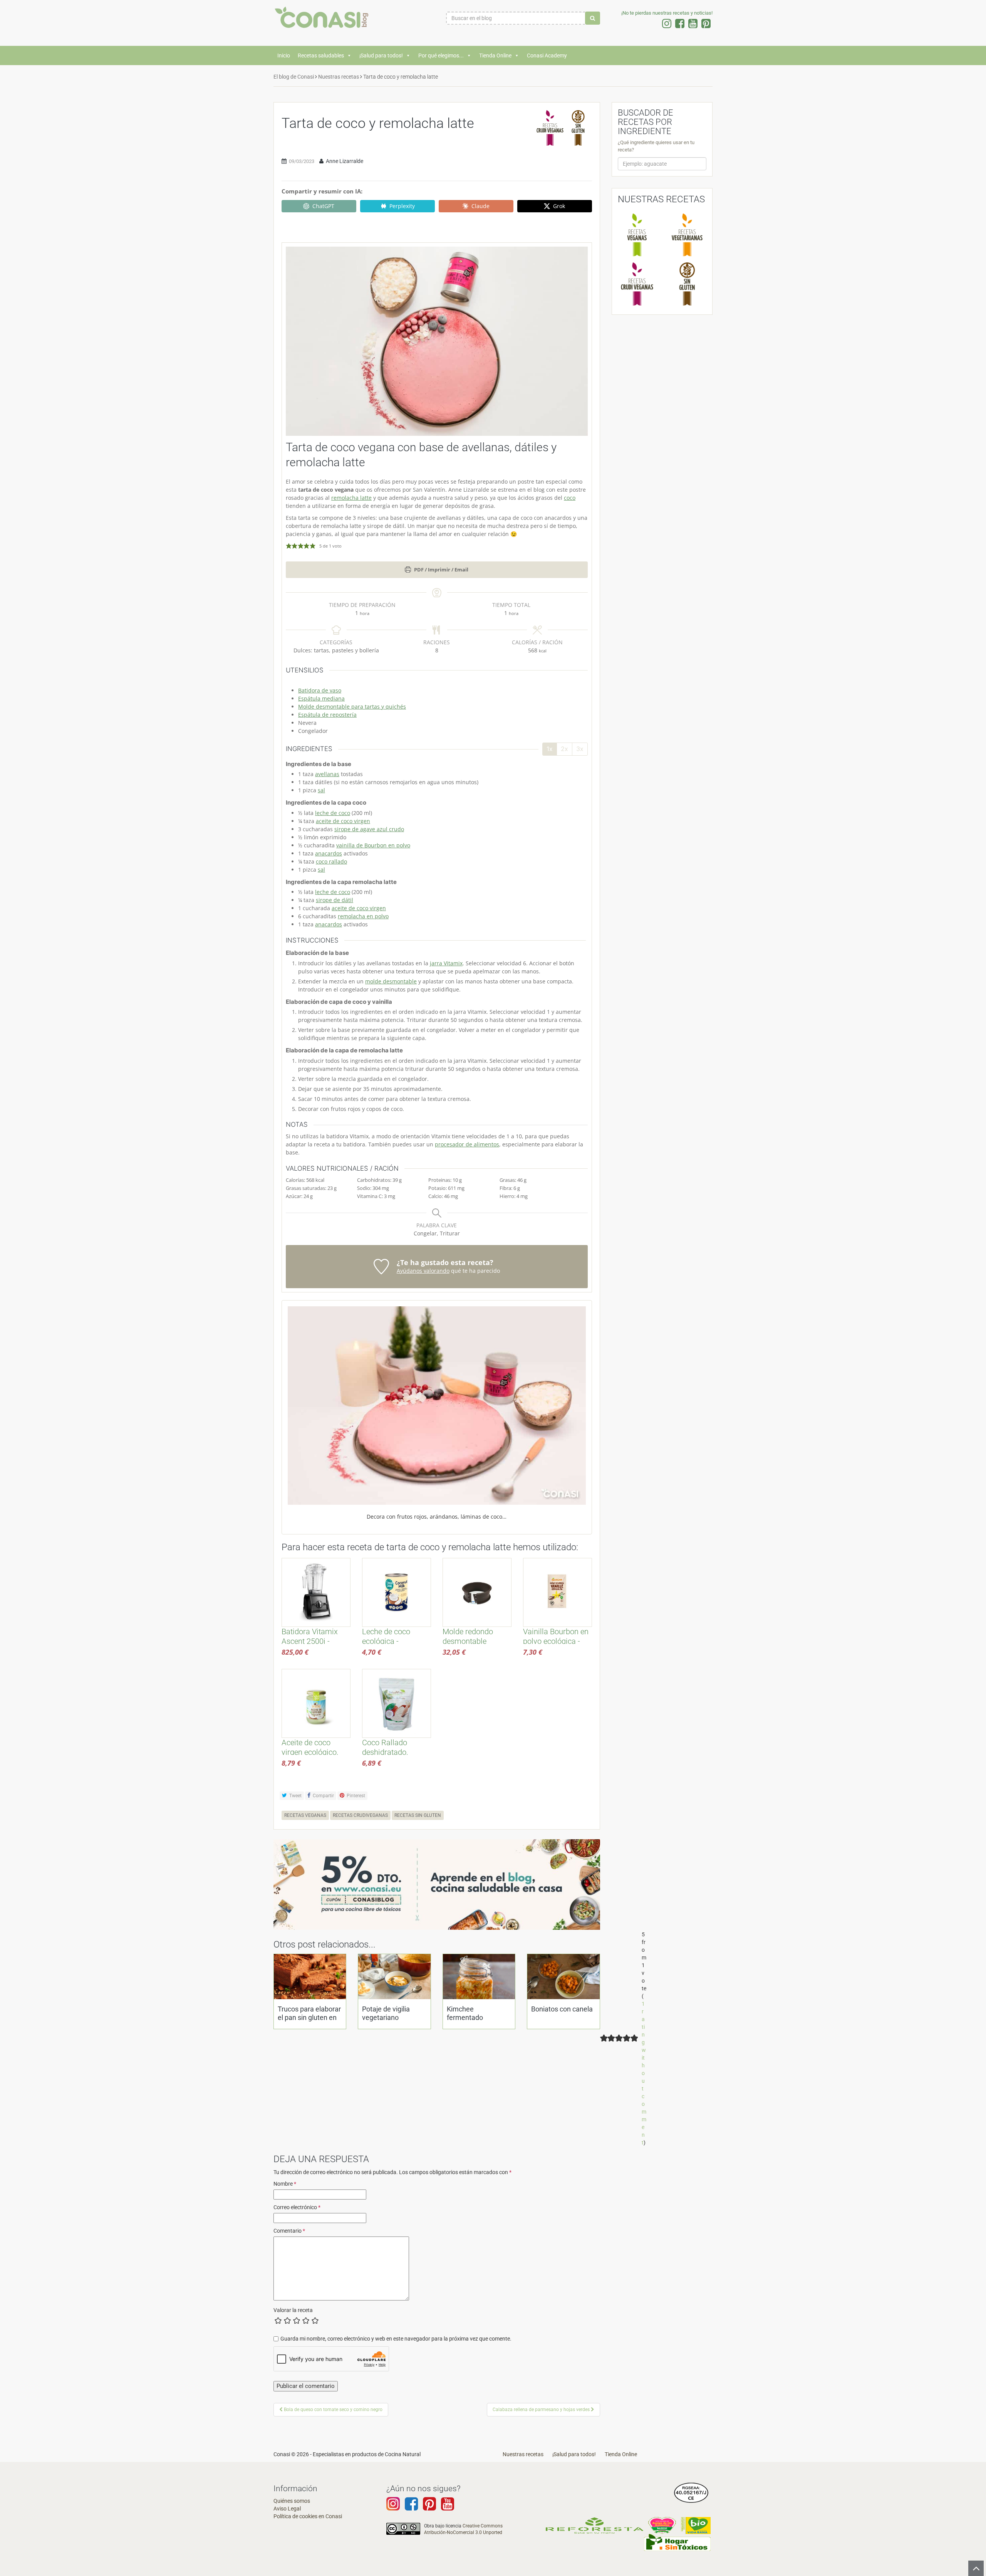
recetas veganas (305, 1815)
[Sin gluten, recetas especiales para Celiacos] (578, 128)
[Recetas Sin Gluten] (687, 284)
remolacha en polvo (363, 916)
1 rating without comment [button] (644, 2073)
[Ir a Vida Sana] (696, 2525)
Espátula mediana (321, 698)
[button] (289, 546)
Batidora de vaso (320, 690)
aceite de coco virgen (343, 821)
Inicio (284, 55)
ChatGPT (323, 206)
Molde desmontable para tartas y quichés (352, 707)
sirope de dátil (335, 900)
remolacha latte (351, 498)
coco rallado (331, 861)
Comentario (289, 2231)
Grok (559, 206)
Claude (480, 206)
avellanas (327, 774)
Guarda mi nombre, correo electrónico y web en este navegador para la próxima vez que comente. (396, 2339)
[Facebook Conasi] (411, 2507)
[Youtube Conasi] (429, 2507)
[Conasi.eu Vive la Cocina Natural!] (324, 21)
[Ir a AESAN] (691, 2492)
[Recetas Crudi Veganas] (637, 284)
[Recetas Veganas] (637, 235)
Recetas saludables (321, 55)
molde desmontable (391, 981)
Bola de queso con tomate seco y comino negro (333, 2410)
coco (570, 498)
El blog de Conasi (294, 77)
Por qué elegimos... (441, 55)
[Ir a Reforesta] (594, 2525)
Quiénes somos (292, 2501)
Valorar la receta (293, 2310)
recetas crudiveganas (360, 1815)
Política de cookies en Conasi (308, 2516)
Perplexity (402, 206)
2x (564, 749)
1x (550, 749)
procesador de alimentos (467, 1144)
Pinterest (355, 1796)
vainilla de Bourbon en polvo (373, 845)
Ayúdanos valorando (423, 1271)
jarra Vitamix (446, 963)
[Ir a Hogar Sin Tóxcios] (677, 2542)
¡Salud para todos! (381, 55)
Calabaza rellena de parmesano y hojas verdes (542, 2410)
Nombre (285, 2184)
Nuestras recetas (339, 77)
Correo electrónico (297, 2207)
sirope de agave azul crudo (369, 829)
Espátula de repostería (327, 715)
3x (580, 749)
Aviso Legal (287, 2509)
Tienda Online (495, 55)
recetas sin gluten (418, 1815)
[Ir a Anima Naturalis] (662, 2525)
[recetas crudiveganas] (550, 128)
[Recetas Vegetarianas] (687, 235)
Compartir (323, 1796)
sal (321, 790)
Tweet (295, 1796)
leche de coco (333, 813)
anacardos (329, 853)
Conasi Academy (547, 55)
